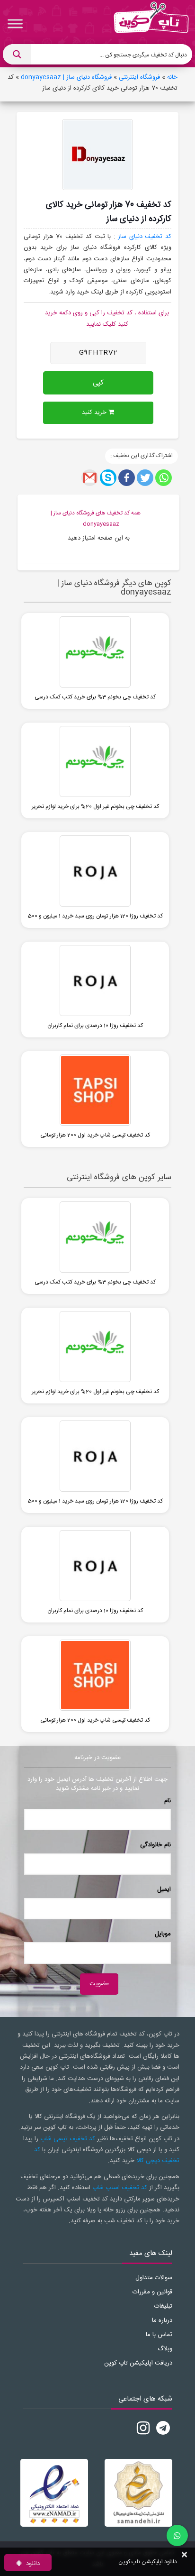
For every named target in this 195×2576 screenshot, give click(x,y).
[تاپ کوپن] (151, 24)
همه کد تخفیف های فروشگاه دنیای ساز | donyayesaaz (96, 518)
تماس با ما (159, 2335)
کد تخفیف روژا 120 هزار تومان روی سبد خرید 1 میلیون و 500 (95, 916)
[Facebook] (127, 478)
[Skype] (108, 478)
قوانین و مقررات (152, 2292)
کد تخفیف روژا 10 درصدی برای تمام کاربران (95, 1026)
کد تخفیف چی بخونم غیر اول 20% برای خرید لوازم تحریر (95, 807)
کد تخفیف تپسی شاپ (68, 2139)
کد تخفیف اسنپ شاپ (120, 2188)
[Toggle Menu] (15, 23)
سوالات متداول (154, 2278)
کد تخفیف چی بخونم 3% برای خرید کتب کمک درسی (95, 697)
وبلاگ (165, 2349)
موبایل (163, 1934)
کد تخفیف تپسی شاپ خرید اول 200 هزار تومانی (95, 1135)
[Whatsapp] (164, 478)
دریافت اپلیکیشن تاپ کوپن (138, 2363)
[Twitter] (145, 478)
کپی (98, 383)
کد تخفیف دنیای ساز (145, 237)
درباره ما (162, 2320)
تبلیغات (163, 2306)
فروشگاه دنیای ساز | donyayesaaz (66, 77)
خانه (172, 77)
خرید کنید (95, 413)
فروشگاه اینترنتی (139, 77)
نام (168, 1801)
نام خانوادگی (155, 1845)
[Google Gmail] (90, 478)
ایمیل (164, 1889)
